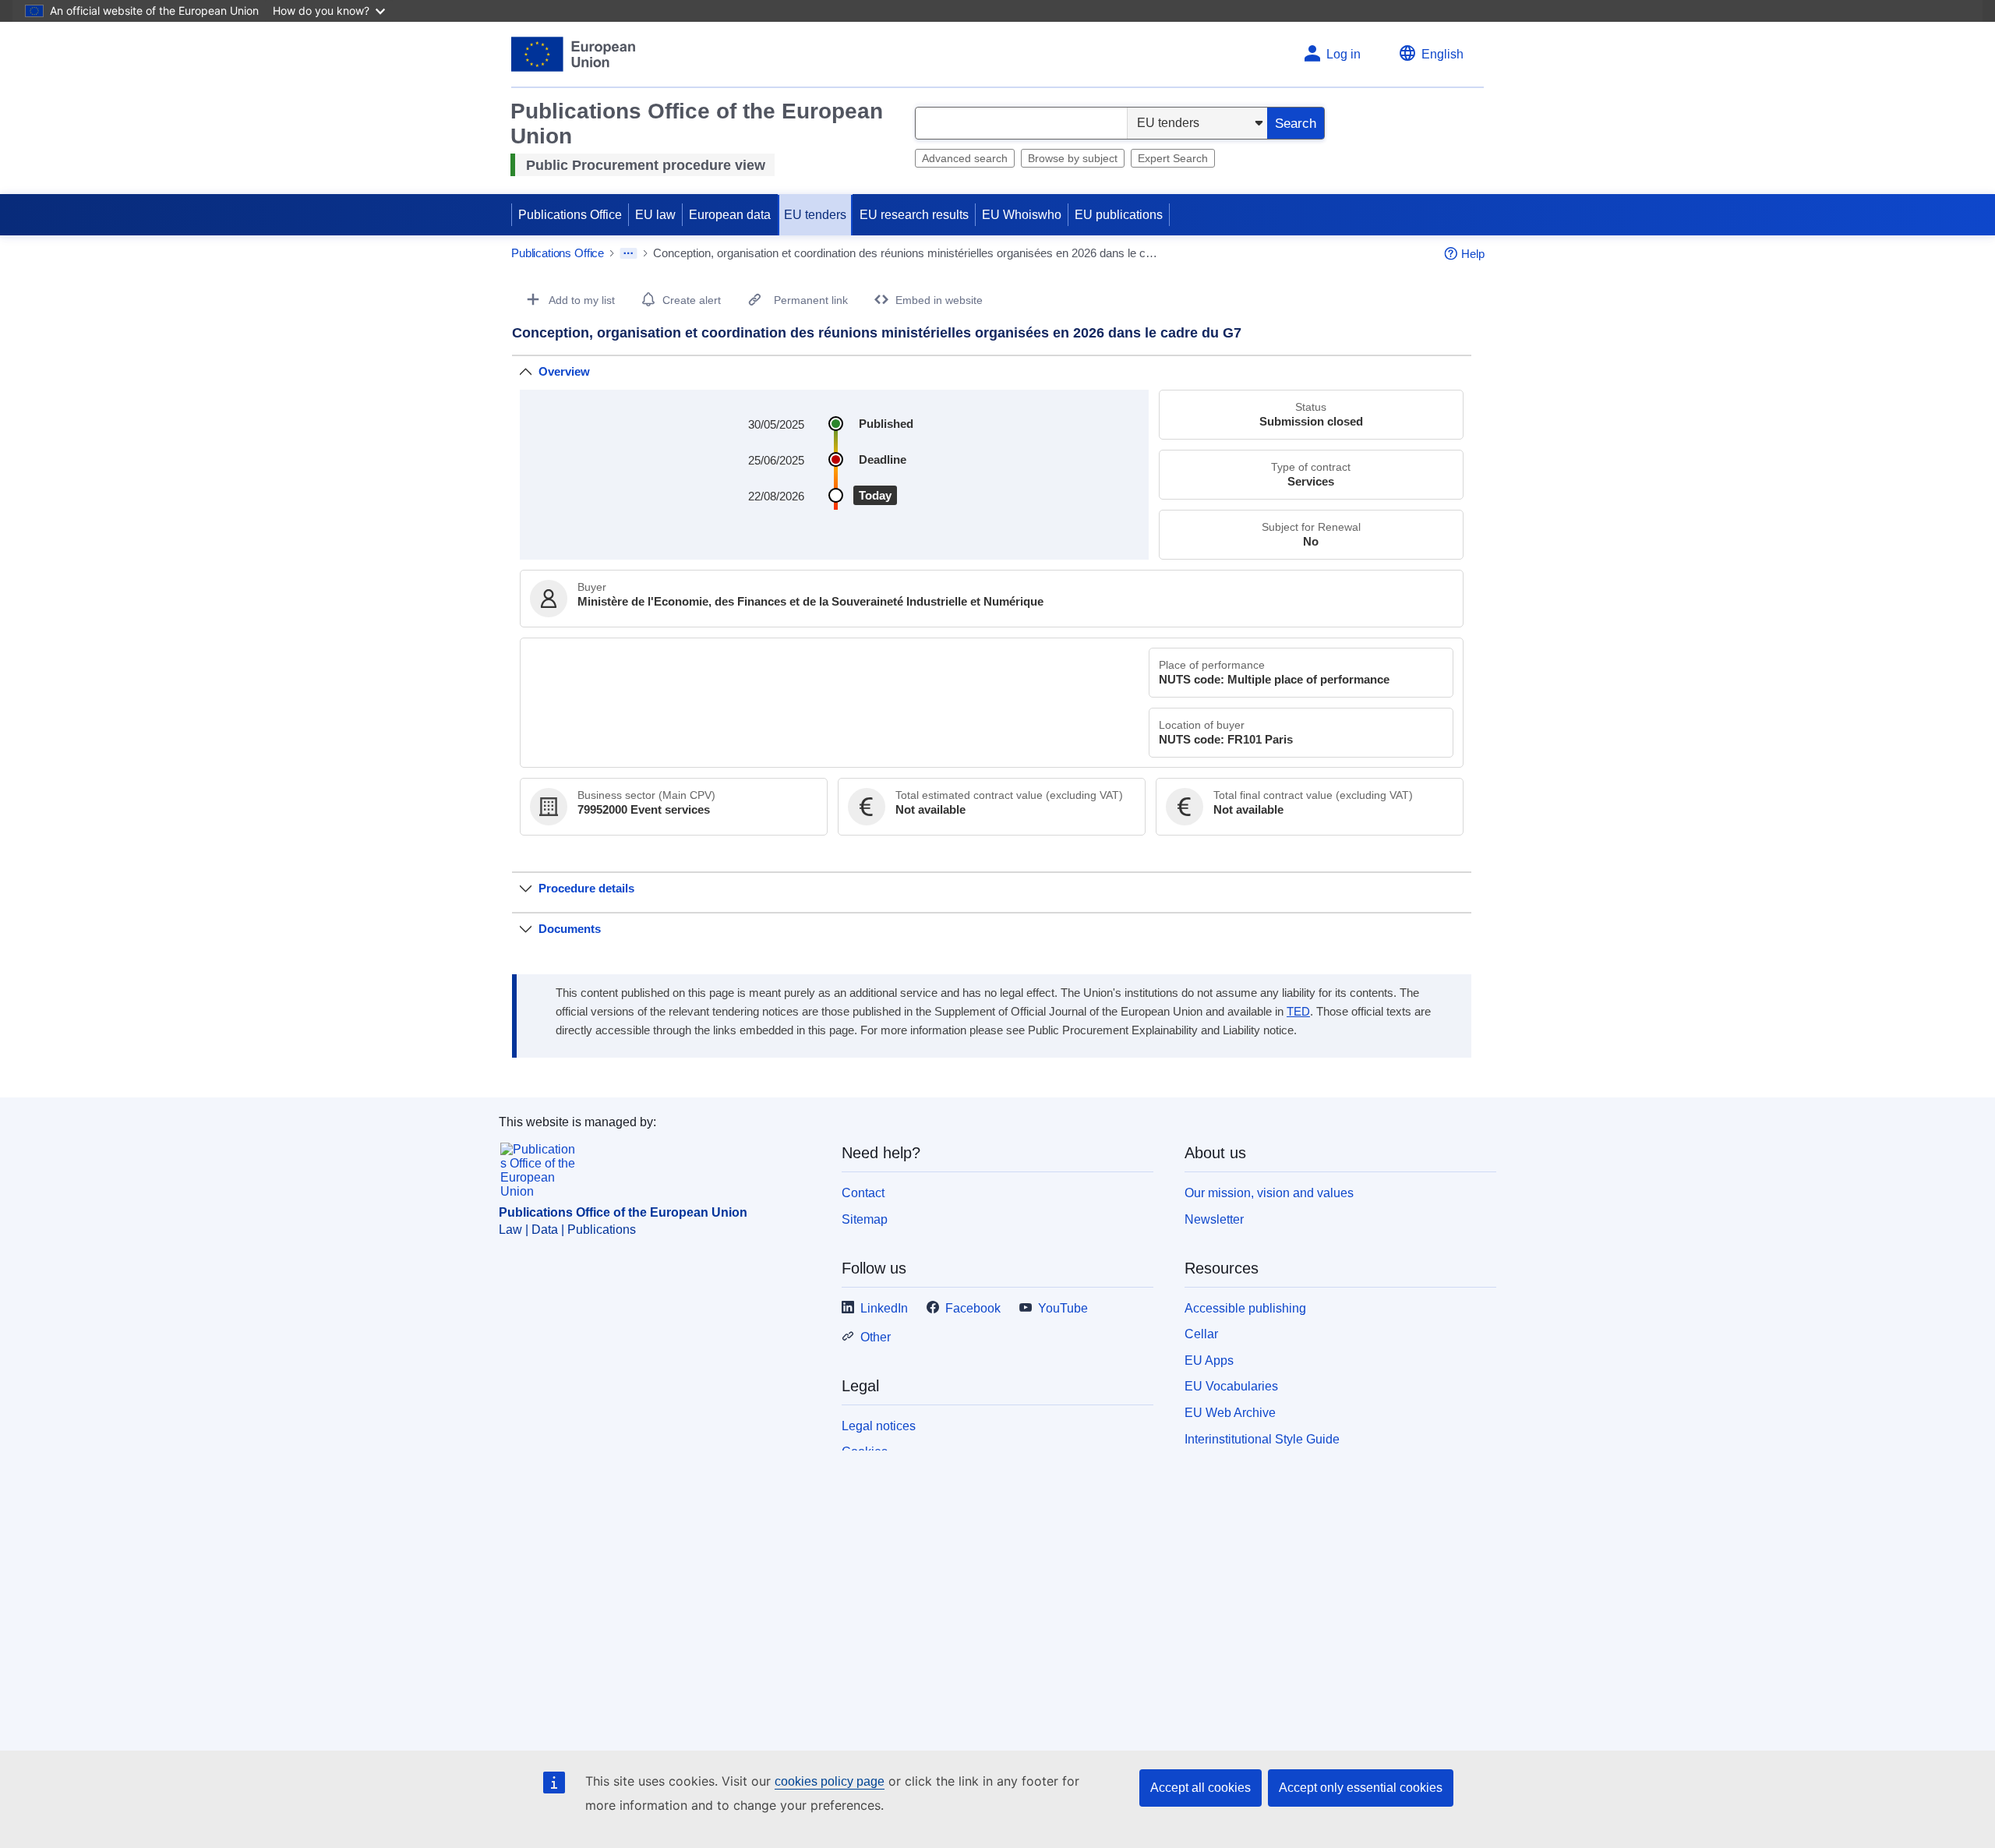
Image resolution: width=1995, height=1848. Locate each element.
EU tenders (815, 215)
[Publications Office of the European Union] (573, 54)
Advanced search (965, 158)
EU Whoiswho (1022, 215)
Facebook (973, 1308)
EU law (655, 215)
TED (1298, 1012)
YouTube (1063, 1308)
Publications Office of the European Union (623, 1212)
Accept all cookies (1201, 1788)
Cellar (1201, 1334)
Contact (863, 1193)
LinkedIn (884, 1308)
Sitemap (865, 1219)
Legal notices (879, 1426)
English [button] (1442, 54)
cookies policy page (830, 1781)
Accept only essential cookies (1361, 1788)
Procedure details (586, 888)
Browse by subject (1073, 158)
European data (730, 215)
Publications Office (570, 215)
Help (1473, 254)
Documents (570, 929)
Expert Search (1173, 158)
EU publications (1119, 215)
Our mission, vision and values (1269, 1193)
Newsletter (1214, 1219)
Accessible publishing (1245, 1308)
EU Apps (1209, 1360)
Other (876, 1337)
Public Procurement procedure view (646, 165)
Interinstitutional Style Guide (1262, 1439)
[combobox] (1021, 123)
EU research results (914, 215)
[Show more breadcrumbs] (629, 253)
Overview (564, 371)
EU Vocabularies (1231, 1386)
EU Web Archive (1230, 1413)
